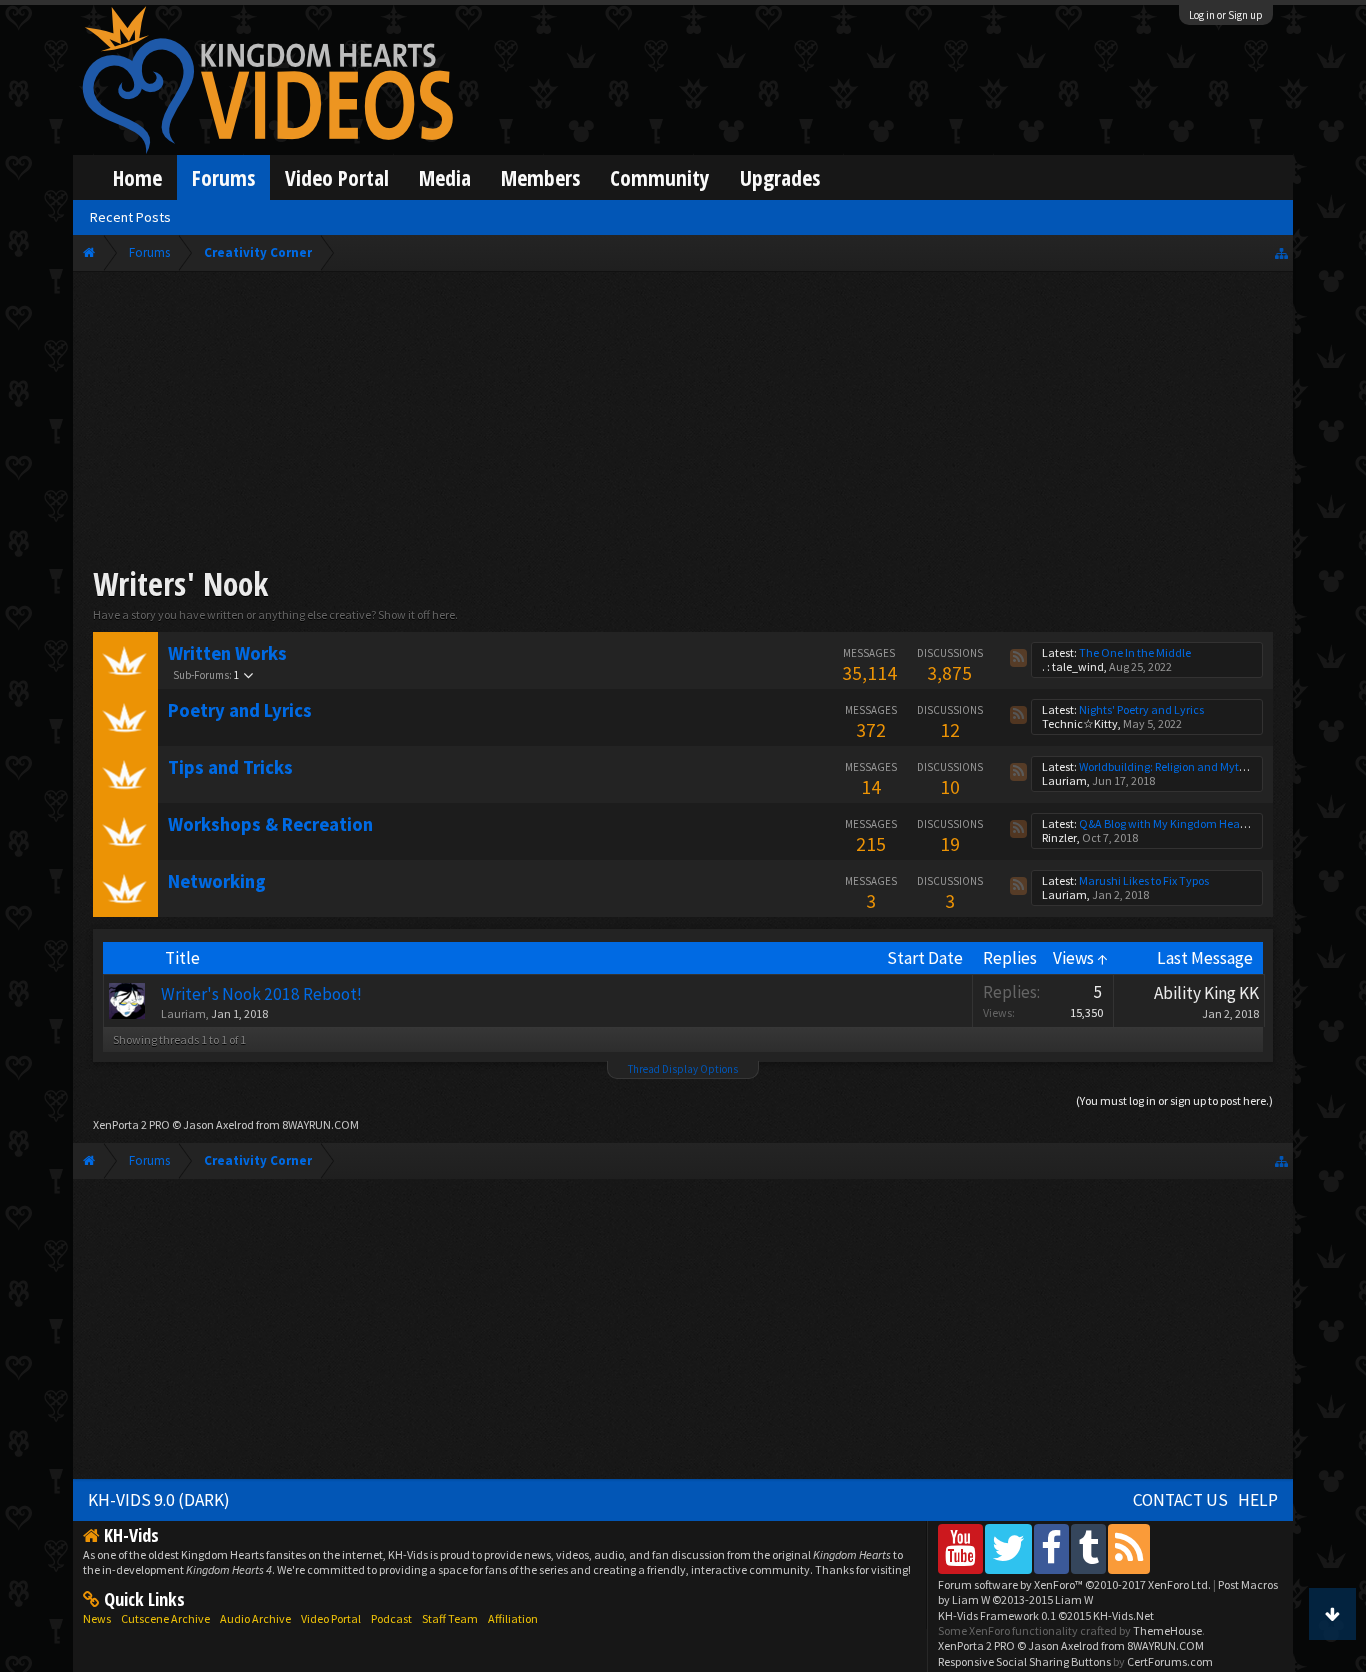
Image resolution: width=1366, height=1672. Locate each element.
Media (445, 177)
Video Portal (337, 177)
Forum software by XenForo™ (1074, 1584)
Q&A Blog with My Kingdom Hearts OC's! (1180, 823)
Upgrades (780, 177)
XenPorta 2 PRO (131, 1124)
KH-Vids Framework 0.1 (1046, 1615)
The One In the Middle (1135, 652)
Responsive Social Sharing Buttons (1024, 1661)
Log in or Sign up (1226, 15)
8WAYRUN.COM (320, 1124)
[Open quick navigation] (1281, 252)
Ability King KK (1206, 993)
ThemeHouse (1167, 1630)
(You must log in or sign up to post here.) (1174, 1100)
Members (540, 177)
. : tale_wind (1073, 666)
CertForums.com (1170, 1661)
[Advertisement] (683, 422)
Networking (217, 881)
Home (137, 177)
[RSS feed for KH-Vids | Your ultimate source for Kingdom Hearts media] (1129, 1548)
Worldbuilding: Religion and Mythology (1176, 766)
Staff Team (450, 1618)
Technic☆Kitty (1080, 723)
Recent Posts (130, 217)
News (97, 1618)
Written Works (227, 653)
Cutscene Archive (165, 1618)
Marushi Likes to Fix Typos (1144, 880)
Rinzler (1059, 837)
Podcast (391, 1618)
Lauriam (1064, 780)
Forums (223, 177)
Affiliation (513, 1618)
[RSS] (1018, 658)
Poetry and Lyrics (240, 710)
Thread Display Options (683, 1069)
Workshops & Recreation (270, 824)
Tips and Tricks (230, 767)
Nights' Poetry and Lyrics (1141, 709)
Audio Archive (255, 1618)
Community (660, 177)
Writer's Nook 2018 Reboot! (261, 994)
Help (1258, 1500)
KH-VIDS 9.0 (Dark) (159, 1500)
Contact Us (1180, 1500)
